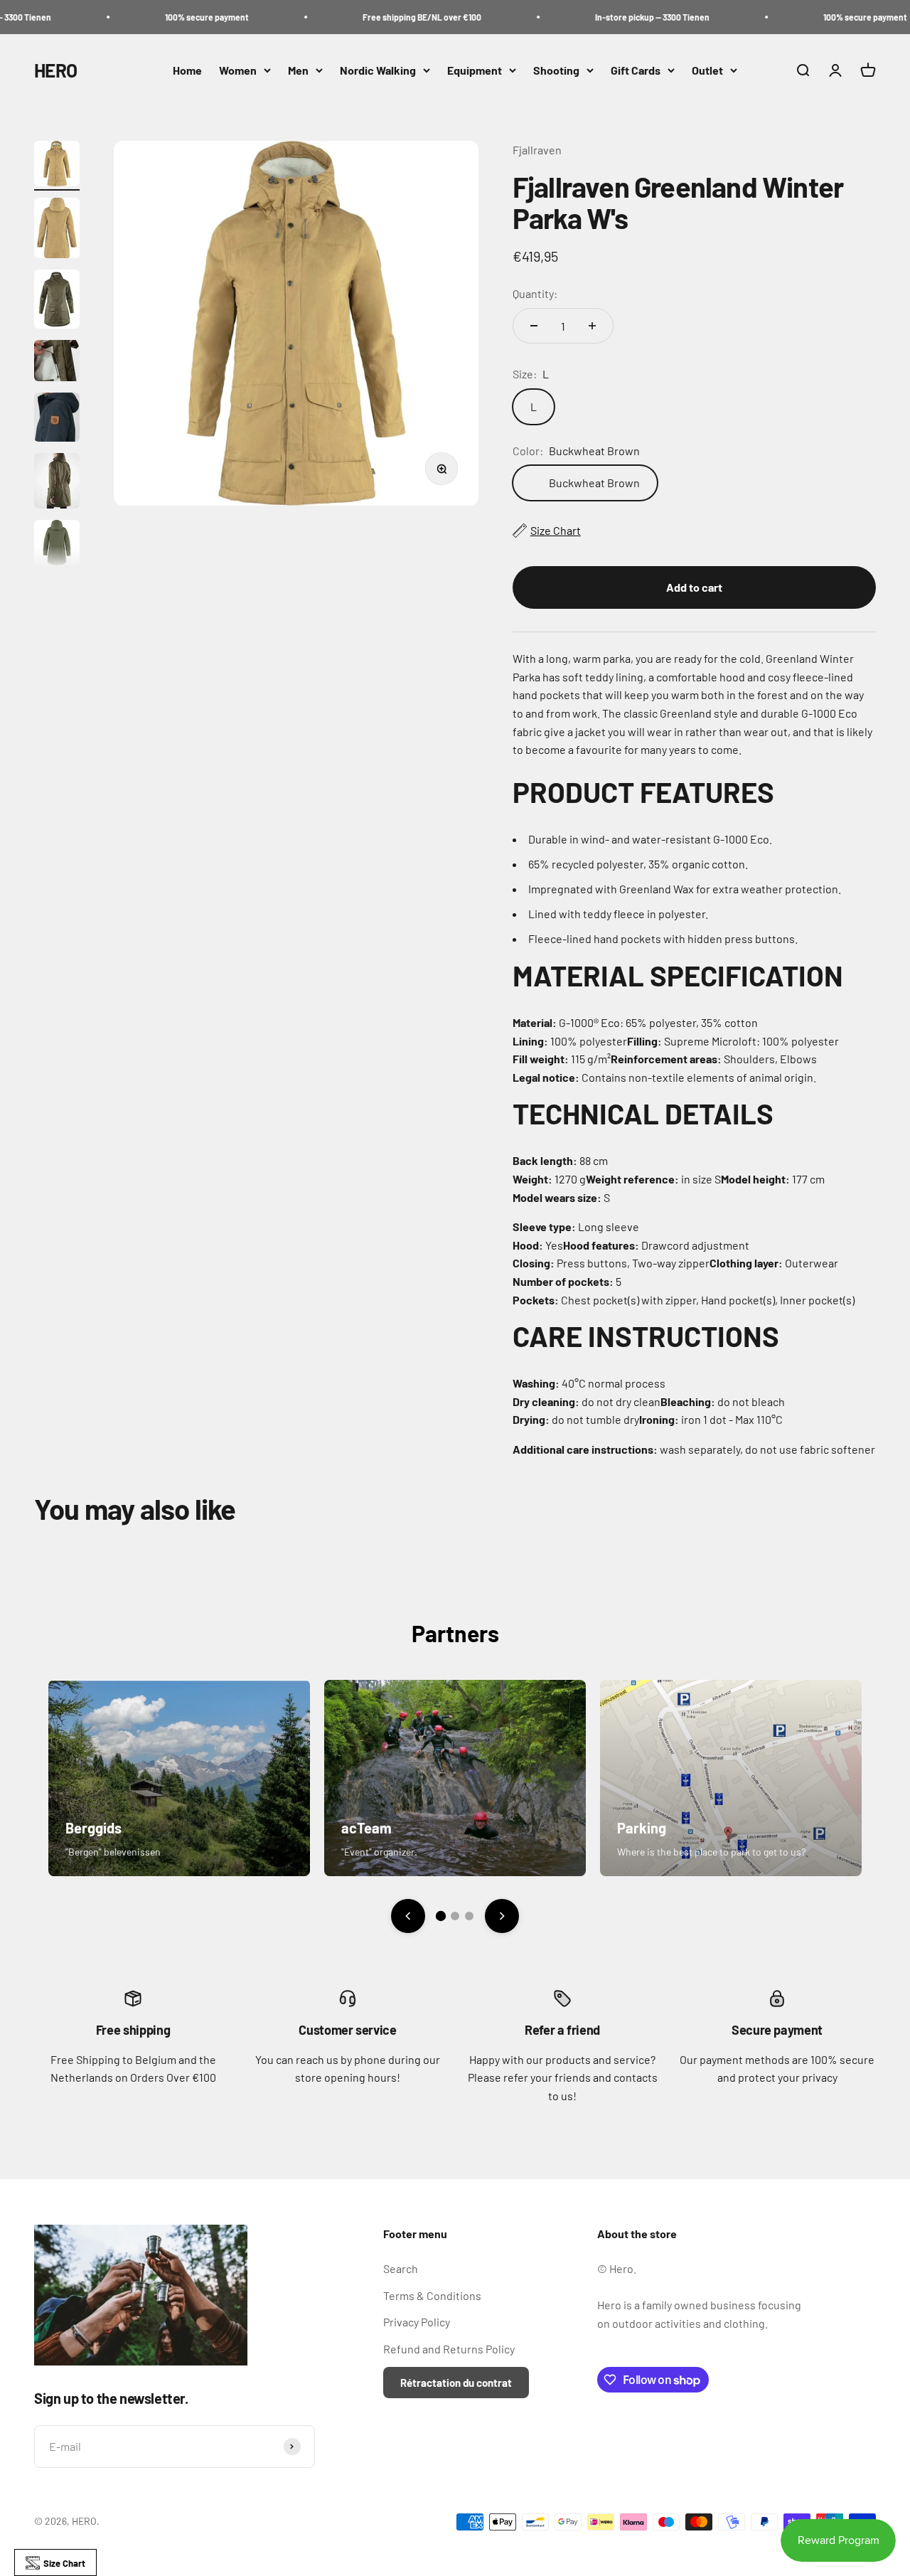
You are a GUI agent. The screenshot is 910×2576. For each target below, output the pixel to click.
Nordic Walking (378, 70)
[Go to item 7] (57, 545)
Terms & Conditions (432, 2295)
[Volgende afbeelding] (502, 1916)
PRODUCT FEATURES (643, 792)
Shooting (556, 70)
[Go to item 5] (57, 419)
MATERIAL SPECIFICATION (678, 975)
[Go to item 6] (57, 483)
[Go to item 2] (57, 230)
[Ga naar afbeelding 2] (455, 1916)
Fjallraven (537, 150)
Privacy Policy (417, 2322)
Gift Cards (636, 70)
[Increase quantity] (592, 326)
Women (238, 70)
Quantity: (535, 293)
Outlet (707, 70)
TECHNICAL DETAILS (643, 1113)
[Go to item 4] (57, 363)
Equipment (475, 70)
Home (187, 70)
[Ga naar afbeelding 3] (469, 1916)
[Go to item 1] (57, 166)
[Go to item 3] (57, 301)
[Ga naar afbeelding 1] (441, 1916)
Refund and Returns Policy (449, 2349)
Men (298, 70)
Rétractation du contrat (456, 2383)
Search (401, 2268)
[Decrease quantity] (534, 326)
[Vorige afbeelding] (408, 1916)
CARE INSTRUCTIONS (646, 1336)
